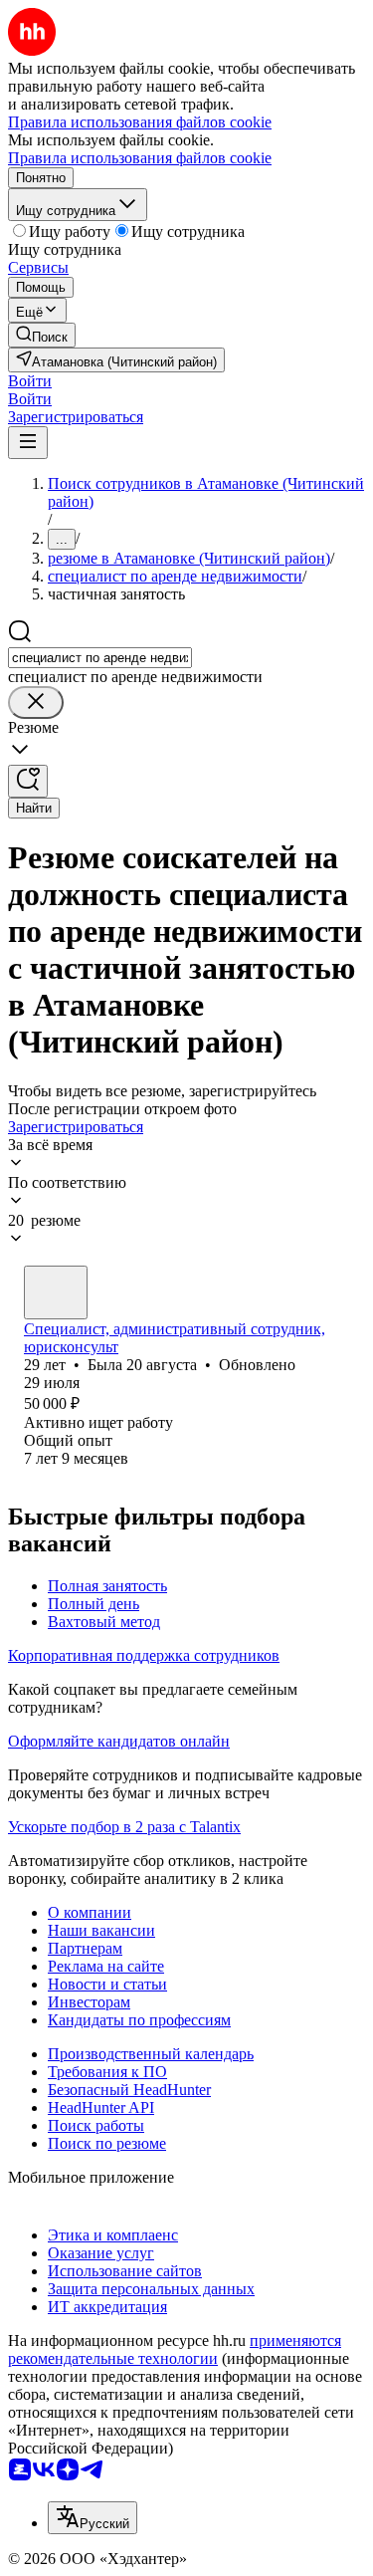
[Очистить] (36, 703)
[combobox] (100, 658)
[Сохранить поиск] (28, 781)
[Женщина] (56, 1292)
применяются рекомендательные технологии (175, 2349)
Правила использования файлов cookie (140, 158)
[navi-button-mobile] (28, 443)
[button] (30, 381)
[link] (42, 335)
